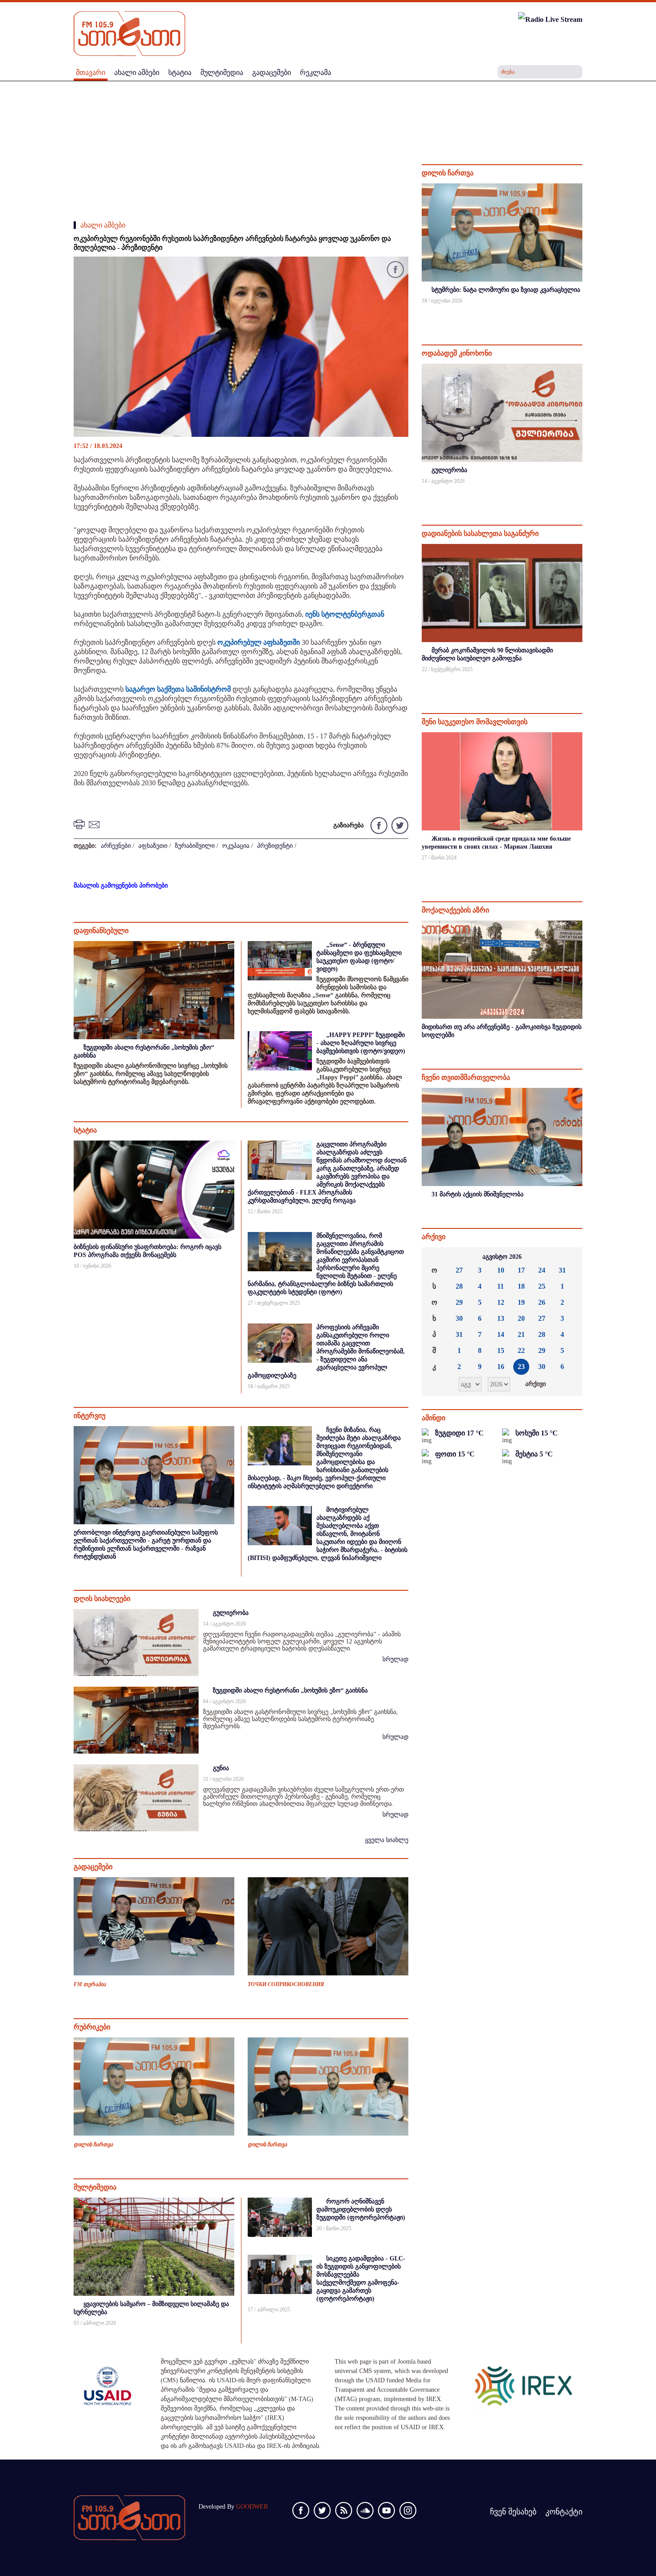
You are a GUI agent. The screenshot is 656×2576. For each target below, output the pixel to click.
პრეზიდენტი (275, 846)
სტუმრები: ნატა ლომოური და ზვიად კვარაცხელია (506, 290)
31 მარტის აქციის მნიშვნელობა (477, 1194)
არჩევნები (116, 846)
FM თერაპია (90, 1984)
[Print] (80, 824)
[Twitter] (399, 825)
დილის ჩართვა (93, 2145)
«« (436, 1257)
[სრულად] (581, 313)
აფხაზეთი (153, 846)
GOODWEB (252, 2507)
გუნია (221, 1768)
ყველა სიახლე (387, 1840)
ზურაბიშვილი (195, 846)
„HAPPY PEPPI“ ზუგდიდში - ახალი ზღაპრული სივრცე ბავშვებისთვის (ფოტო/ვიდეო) (361, 1043)
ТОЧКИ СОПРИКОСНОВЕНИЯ (286, 1984)
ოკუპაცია (236, 846)
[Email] (95, 824)
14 (501, 1334)
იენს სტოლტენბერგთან (345, 614)
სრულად (395, 1659)
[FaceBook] (395, 271)
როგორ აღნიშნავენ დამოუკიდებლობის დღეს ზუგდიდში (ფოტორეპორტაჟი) (361, 2209)
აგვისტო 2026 (502, 1257)
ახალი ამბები (103, 225)
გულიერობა (231, 1613)
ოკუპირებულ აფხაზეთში (259, 642)
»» (569, 1257)
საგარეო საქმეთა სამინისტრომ (178, 689)
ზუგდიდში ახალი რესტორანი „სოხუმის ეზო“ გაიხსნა (290, 1690)
